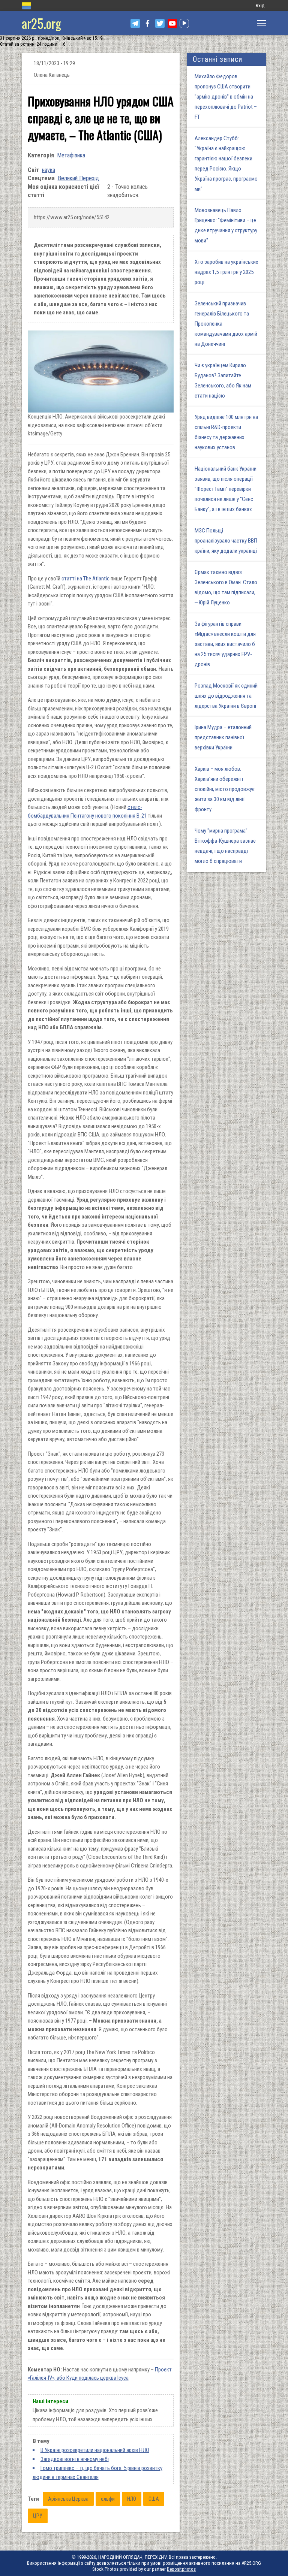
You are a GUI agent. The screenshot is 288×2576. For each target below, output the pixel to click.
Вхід (260, 5)
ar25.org (41, 23)
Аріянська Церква (68, 2499)
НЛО (132, 2499)
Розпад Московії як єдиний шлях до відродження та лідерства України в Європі (226, 696)
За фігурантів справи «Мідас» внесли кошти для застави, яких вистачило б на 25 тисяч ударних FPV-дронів (225, 644)
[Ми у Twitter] (160, 23)
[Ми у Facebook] (148, 23)
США (154, 2499)
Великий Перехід (78, 178)
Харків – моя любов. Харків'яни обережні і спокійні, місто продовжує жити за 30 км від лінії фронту (225, 789)
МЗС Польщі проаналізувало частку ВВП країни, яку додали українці (226, 541)
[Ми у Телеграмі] (135, 23)
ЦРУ (38, 2516)
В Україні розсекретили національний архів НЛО (95, 2450)
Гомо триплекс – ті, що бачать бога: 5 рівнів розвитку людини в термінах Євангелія (97, 2473)
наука (49, 170)
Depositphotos (181, 2569)
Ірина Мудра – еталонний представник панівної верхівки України (223, 737)
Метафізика (71, 155)
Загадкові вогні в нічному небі (75, 2459)
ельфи (108, 2499)
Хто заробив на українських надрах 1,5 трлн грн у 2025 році (226, 272)
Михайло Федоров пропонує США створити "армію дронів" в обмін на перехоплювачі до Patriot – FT (226, 97)
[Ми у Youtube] (172, 23)
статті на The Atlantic (85, 579)
